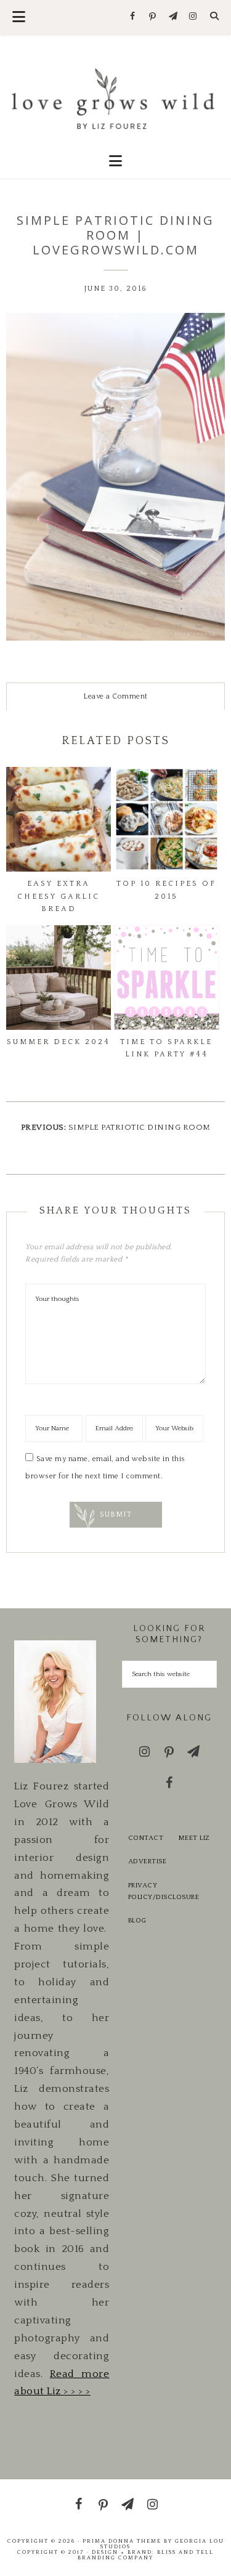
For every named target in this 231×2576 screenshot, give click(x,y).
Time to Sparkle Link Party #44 (166, 1048)
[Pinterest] (153, 17)
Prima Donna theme (122, 2541)
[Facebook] (133, 17)
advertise (148, 1861)
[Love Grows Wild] (115, 98)
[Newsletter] (173, 17)
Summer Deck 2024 (59, 1042)
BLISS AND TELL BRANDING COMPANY (146, 2555)
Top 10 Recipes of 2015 (166, 890)
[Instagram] (193, 17)
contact (146, 1838)
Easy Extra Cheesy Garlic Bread (59, 896)
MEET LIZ (194, 1838)
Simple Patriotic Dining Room (140, 1127)
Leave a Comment (115, 696)
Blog (137, 1921)
